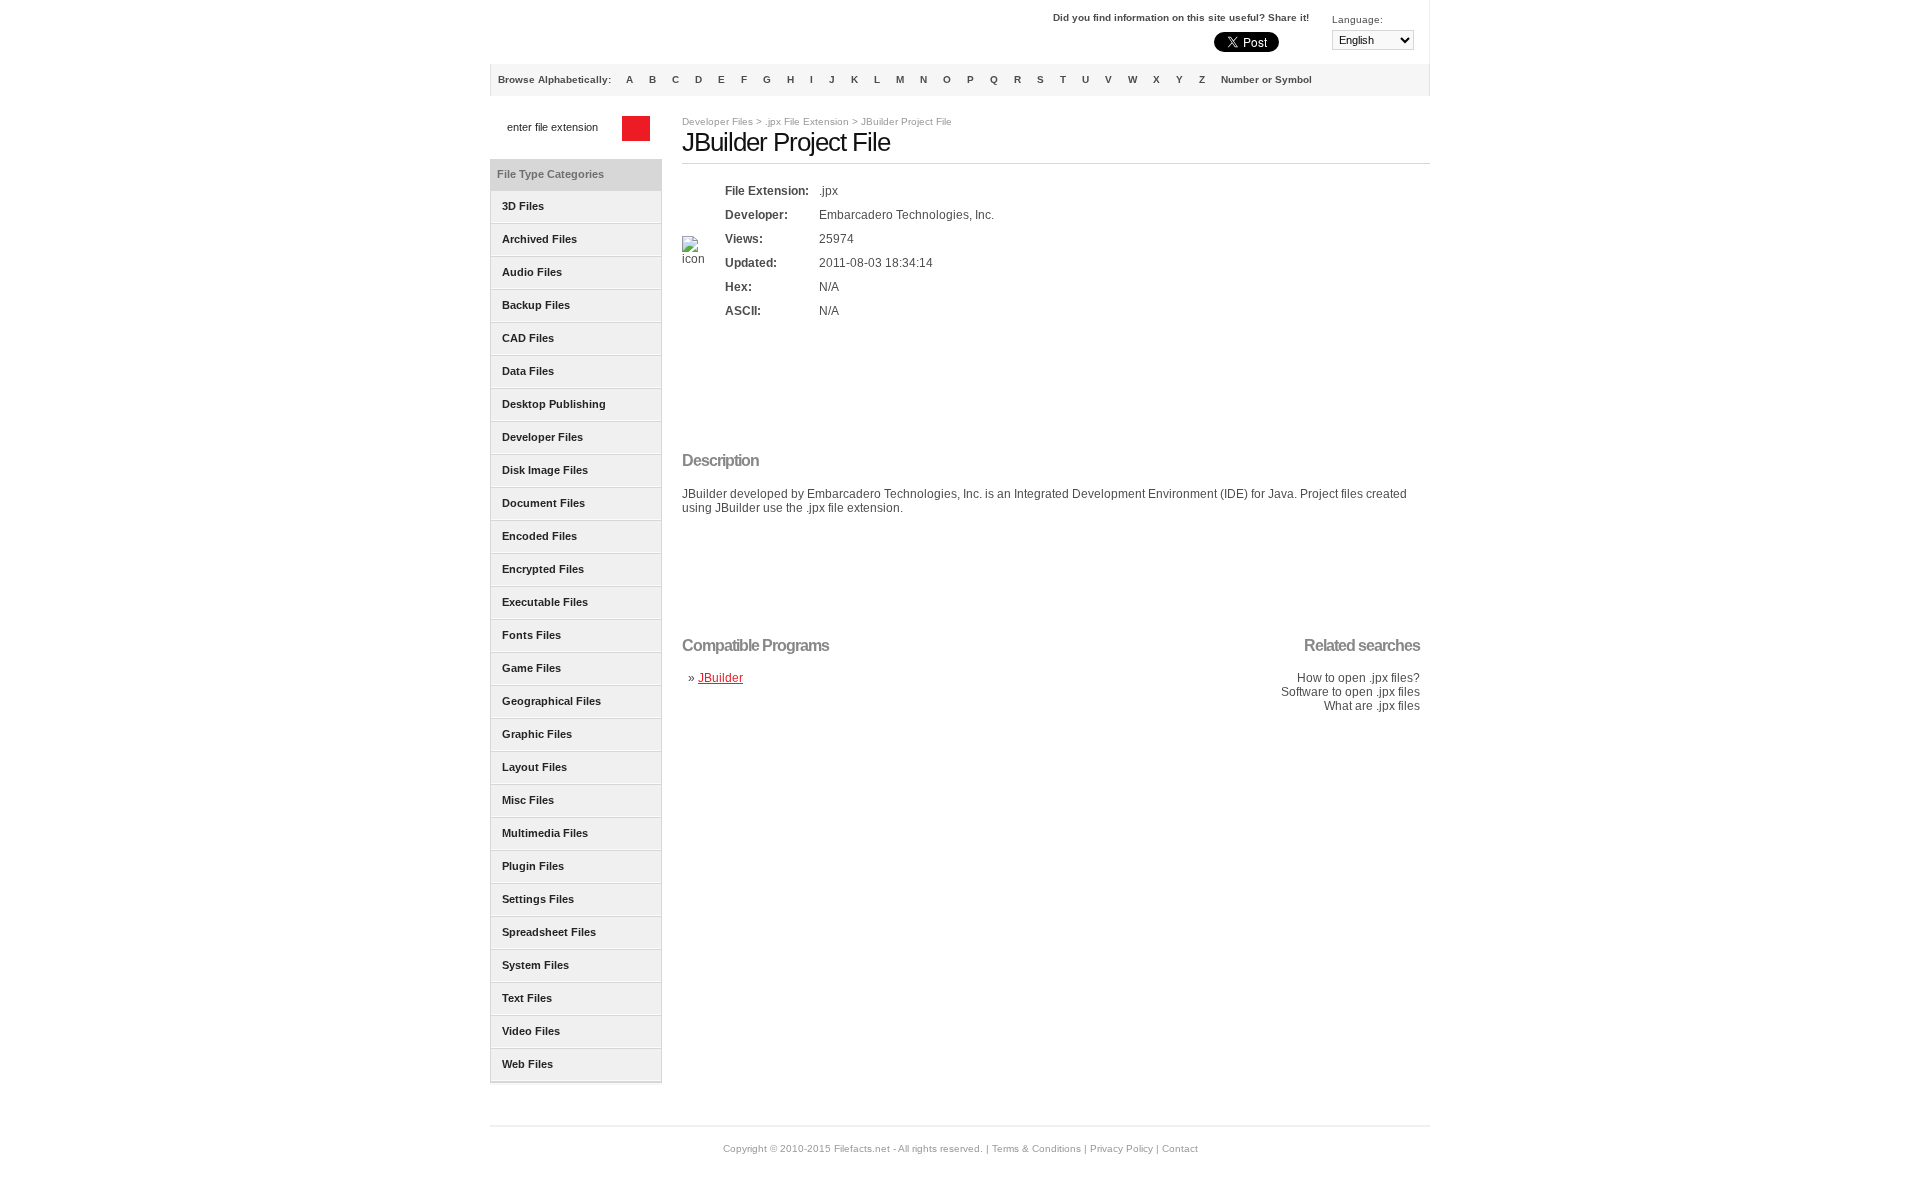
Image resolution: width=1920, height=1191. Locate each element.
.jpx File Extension (807, 121)
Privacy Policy (1121, 1148)
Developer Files (717, 121)
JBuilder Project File (906, 121)
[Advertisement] (1046, 387)
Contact (1180, 1148)
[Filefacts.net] (589, 36)
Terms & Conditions (1036, 1148)
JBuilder (720, 678)
